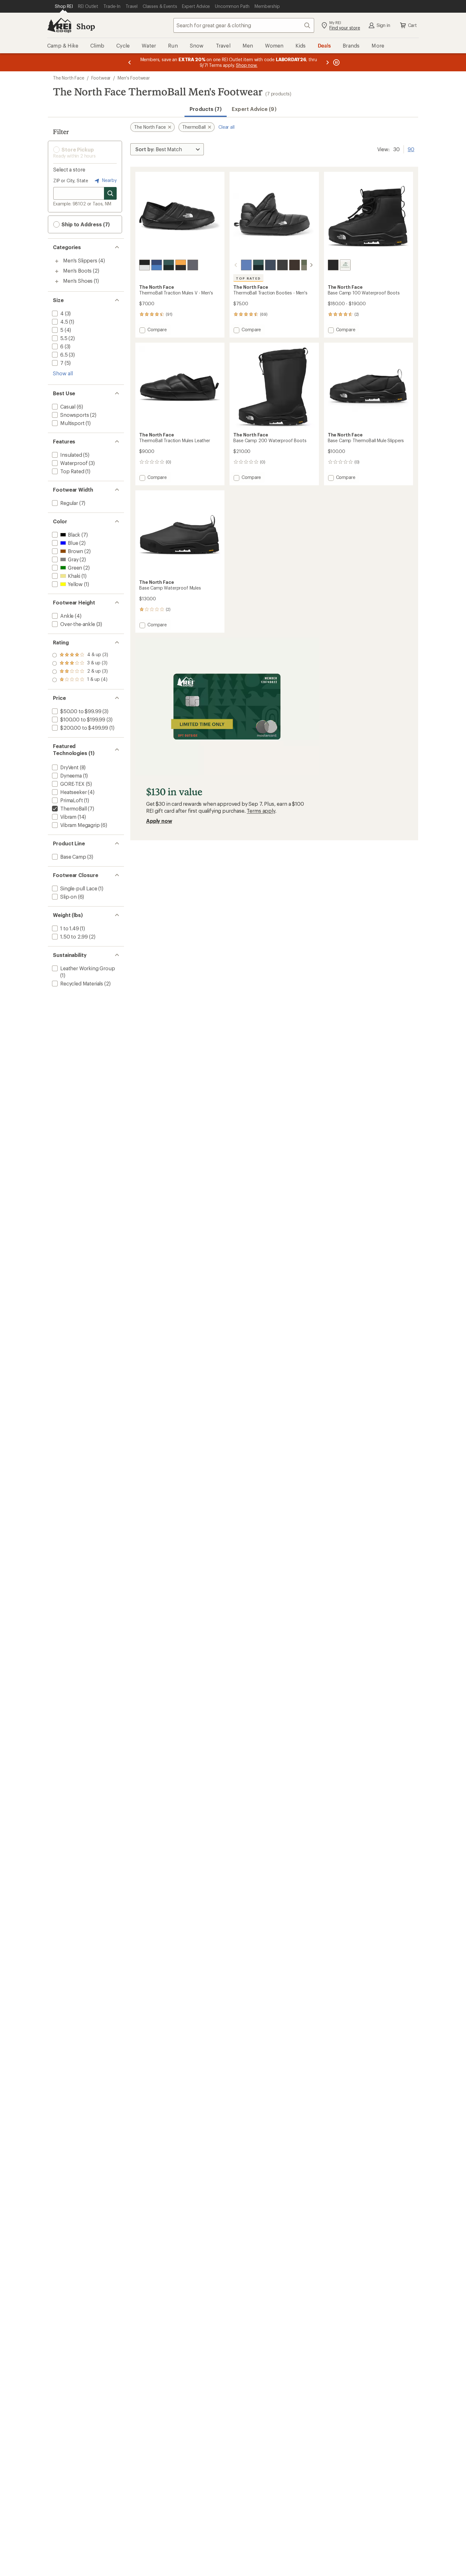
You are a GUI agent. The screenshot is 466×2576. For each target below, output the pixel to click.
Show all (63, 373)
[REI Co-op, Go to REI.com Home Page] (59, 25)
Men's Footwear (134, 78)
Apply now (159, 821)
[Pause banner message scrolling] (336, 62)
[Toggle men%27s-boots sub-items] (57, 271)
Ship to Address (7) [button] (85, 224)
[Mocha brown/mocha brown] (345, 265)
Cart (412, 25)
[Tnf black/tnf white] (145, 265)
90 (411, 149)
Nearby (109, 180)
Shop (86, 26)
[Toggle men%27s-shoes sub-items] (57, 281)
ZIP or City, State (71, 181)
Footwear (101, 78)
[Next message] (327, 62)
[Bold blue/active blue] (157, 265)
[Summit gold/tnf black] (181, 265)
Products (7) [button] (206, 109)
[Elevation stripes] (246, 265)
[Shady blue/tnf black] (270, 265)
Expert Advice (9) (254, 109)
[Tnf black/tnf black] (333, 265)
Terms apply (261, 811)
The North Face (69, 78)
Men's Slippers (80, 260)
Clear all (227, 127)
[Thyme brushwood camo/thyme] (307, 265)
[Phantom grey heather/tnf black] (193, 265)
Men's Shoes (78, 281)
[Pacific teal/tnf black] (169, 265)
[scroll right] (311, 265)
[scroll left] (236, 265)
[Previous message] (130, 62)
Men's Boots (77, 271)
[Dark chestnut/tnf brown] (294, 265)
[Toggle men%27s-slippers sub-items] (57, 261)
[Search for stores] (110, 193)
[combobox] (244, 25)
